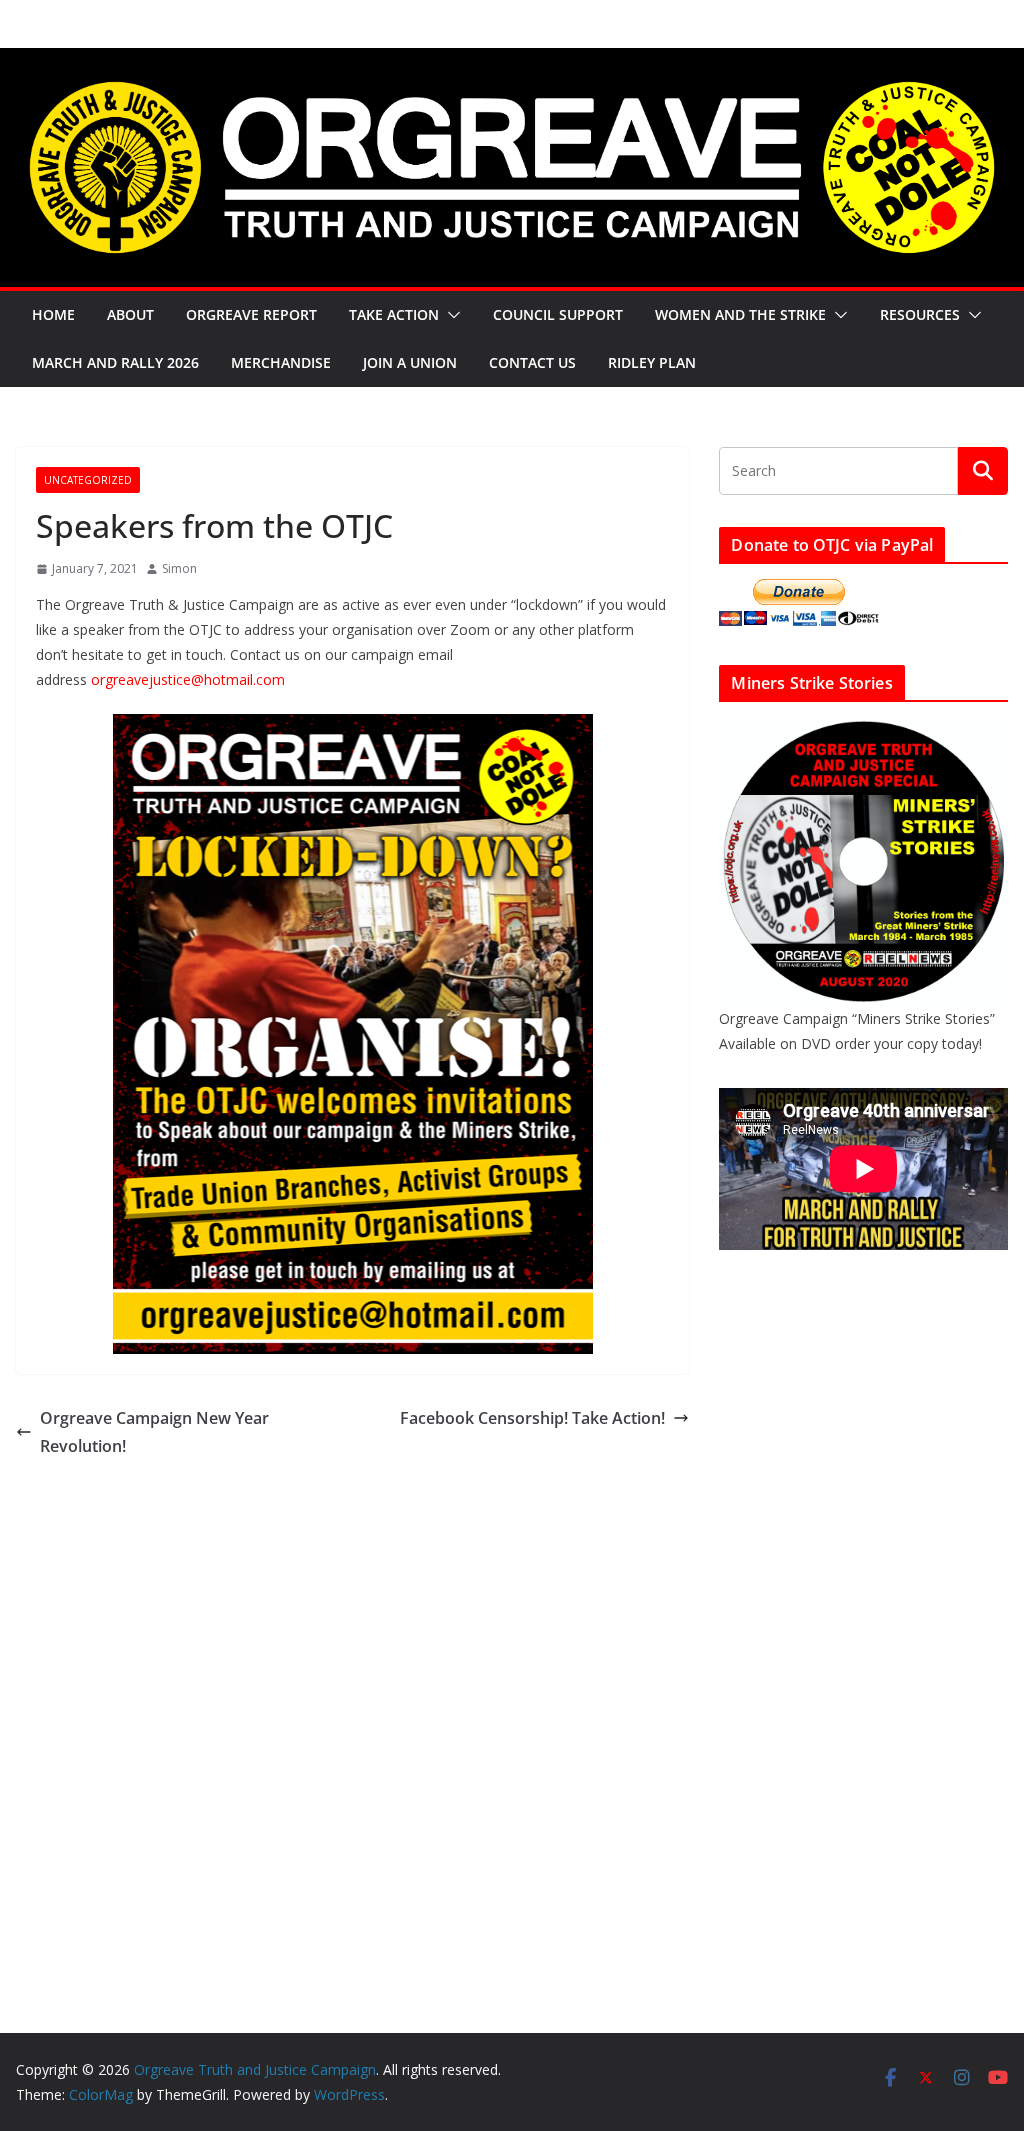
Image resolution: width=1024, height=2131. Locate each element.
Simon (179, 568)
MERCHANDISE (281, 362)
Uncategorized (88, 480)
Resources (920, 314)
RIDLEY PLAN (652, 362)
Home (53, 314)
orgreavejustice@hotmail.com (188, 679)
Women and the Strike (740, 314)
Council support (558, 314)
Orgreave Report (251, 314)
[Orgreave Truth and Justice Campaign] (512, 62)
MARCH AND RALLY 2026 (115, 362)
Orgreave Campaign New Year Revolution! (154, 1432)
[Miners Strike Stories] (863, 729)
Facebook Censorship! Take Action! (532, 1418)
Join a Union (410, 362)
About (130, 314)
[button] (450, 315)
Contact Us (532, 362)
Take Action (394, 314)
